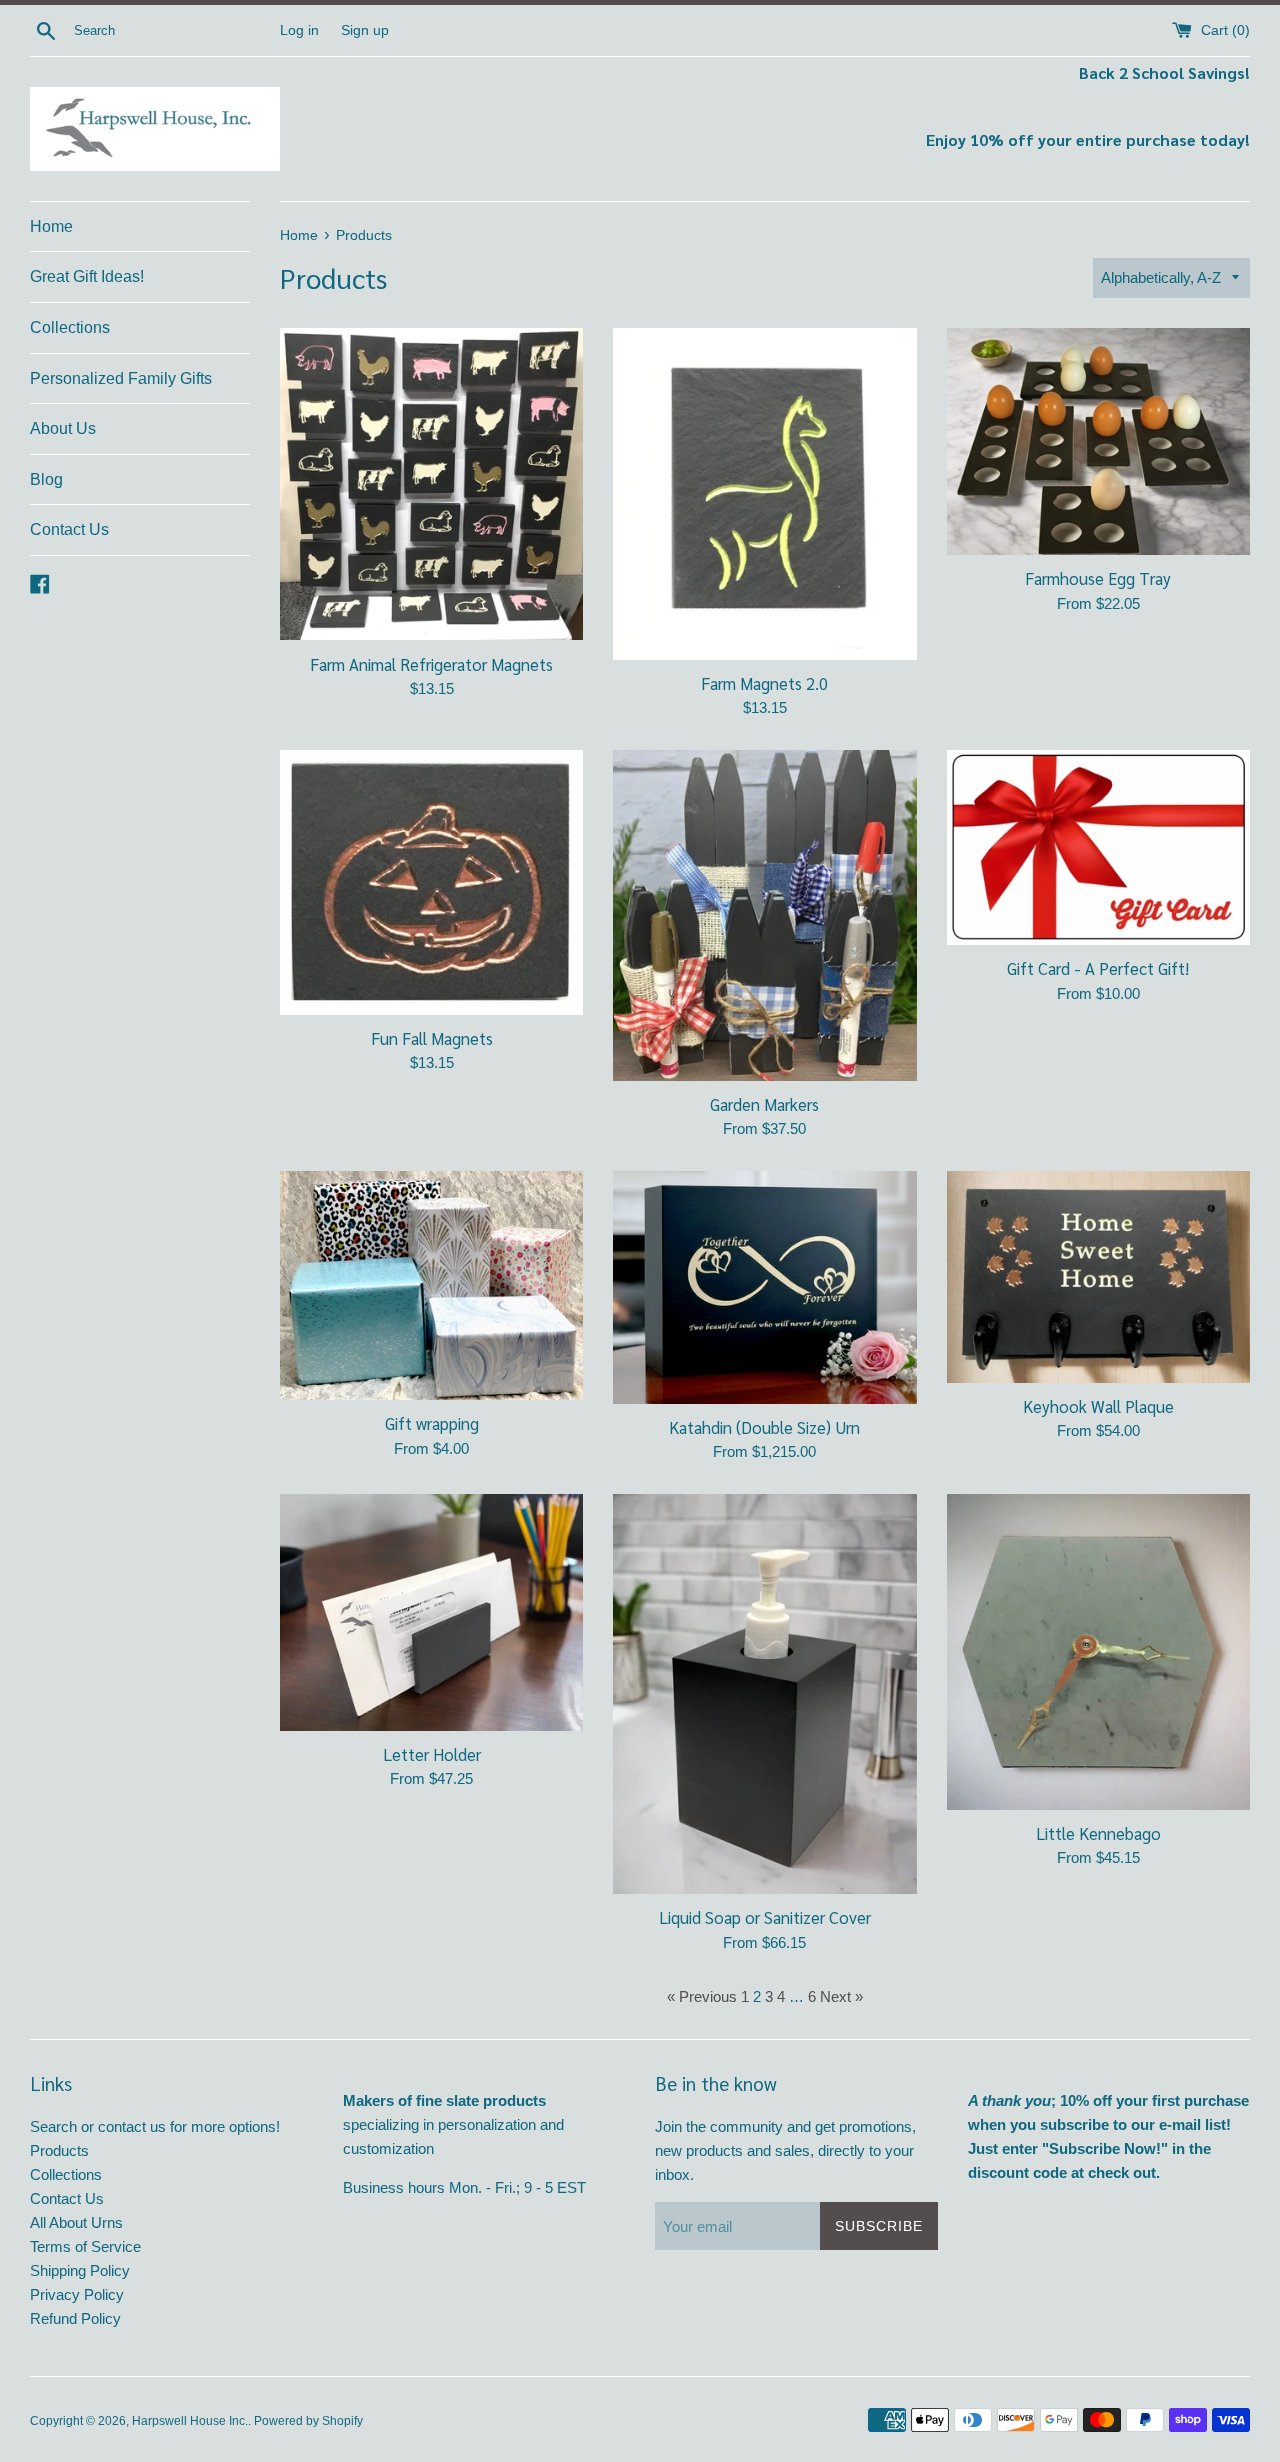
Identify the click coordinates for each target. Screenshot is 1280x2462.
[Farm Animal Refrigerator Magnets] (431, 484)
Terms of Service (85, 2246)
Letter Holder (432, 1754)
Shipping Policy (80, 2270)
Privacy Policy (77, 2294)
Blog (46, 479)
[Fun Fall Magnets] (431, 882)
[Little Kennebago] (1098, 1652)
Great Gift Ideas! (87, 276)
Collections (70, 327)
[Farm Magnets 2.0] (764, 494)
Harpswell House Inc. (190, 2421)
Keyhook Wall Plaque (1098, 1406)
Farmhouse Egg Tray (1098, 578)
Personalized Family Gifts (121, 378)
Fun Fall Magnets (432, 1038)
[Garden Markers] (764, 915)
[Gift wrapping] (431, 1285)
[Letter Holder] (431, 1612)
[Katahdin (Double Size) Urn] (764, 1287)
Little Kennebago (1098, 1833)
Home (51, 226)
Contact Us (69, 529)
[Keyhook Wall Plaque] (1098, 1277)
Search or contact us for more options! (155, 2126)
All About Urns (76, 2222)
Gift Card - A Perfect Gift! (1098, 968)
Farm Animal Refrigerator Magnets (431, 664)
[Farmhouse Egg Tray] (1098, 441)
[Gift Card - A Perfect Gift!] (1098, 847)
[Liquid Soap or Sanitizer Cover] (764, 1694)
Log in (299, 30)
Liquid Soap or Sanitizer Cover (765, 1917)
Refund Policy (75, 2318)
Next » (841, 1996)
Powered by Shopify (308, 2421)
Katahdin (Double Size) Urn (764, 1427)
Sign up (365, 30)
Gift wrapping (432, 1423)
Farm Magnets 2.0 (764, 683)
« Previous (702, 1996)
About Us (63, 428)
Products (59, 2150)
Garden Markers (764, 1104)
